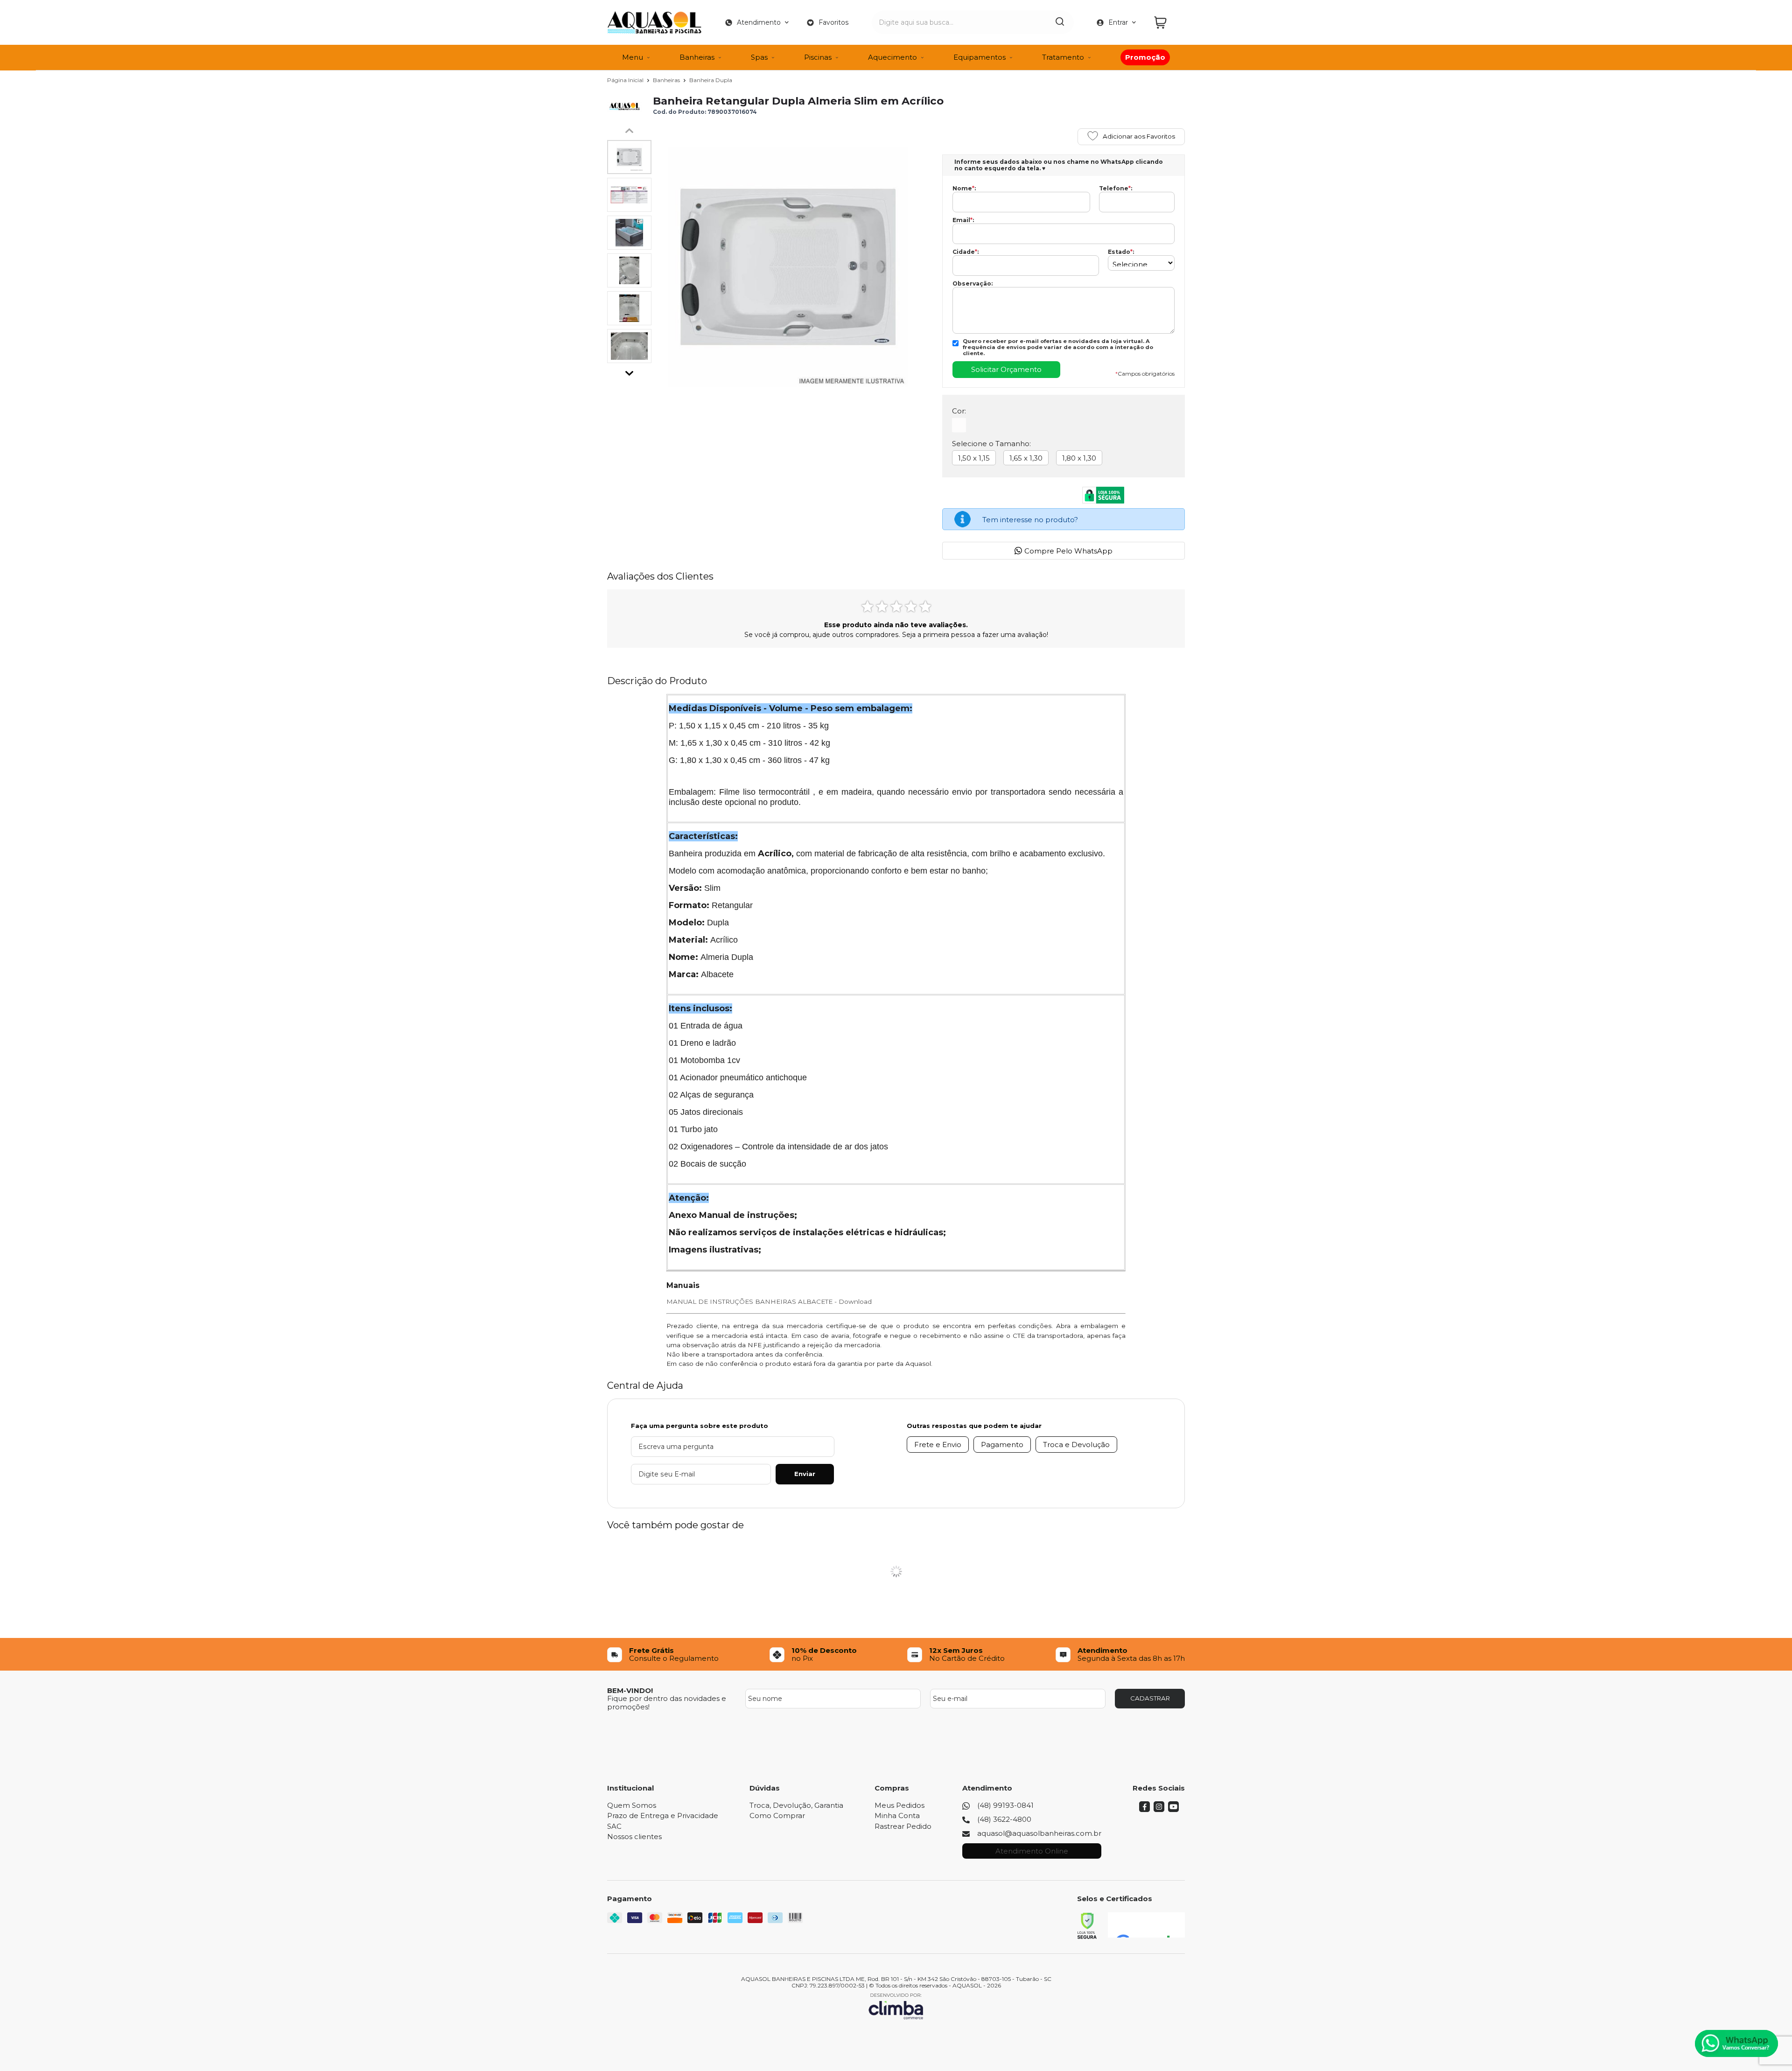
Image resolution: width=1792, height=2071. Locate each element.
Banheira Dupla (711, 80)
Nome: (964, 189)
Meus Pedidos (899, 1805)
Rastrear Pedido (903, 1826)
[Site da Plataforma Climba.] (896, 2006)
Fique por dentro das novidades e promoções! (667, 1702)
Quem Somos (632, 1805)
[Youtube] (1173, 1809)
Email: (963, 220)
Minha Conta (897, 1816)
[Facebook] (1144, 1809)
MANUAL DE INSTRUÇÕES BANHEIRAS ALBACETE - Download (769, 1301)
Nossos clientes (634, 1837)
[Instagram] (1159, 1809)
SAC (614, 1826)
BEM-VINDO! (630, 1690)
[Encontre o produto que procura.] (1060, 22)
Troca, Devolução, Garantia (796, 1805)
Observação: (973, 284)
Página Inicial (626, 80)
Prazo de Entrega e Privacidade (663, 1816)
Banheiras (667, 80)
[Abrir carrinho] (1167, 23)
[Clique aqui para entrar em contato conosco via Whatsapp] (1736, 2043)
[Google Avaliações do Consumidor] (1146, 1925)
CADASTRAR (1150, 1698)
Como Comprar (777, 1816)
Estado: (1121, 252)
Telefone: (1116, 189)
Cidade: (966, 252)
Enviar (805, 1474)
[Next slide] (630, 371)
